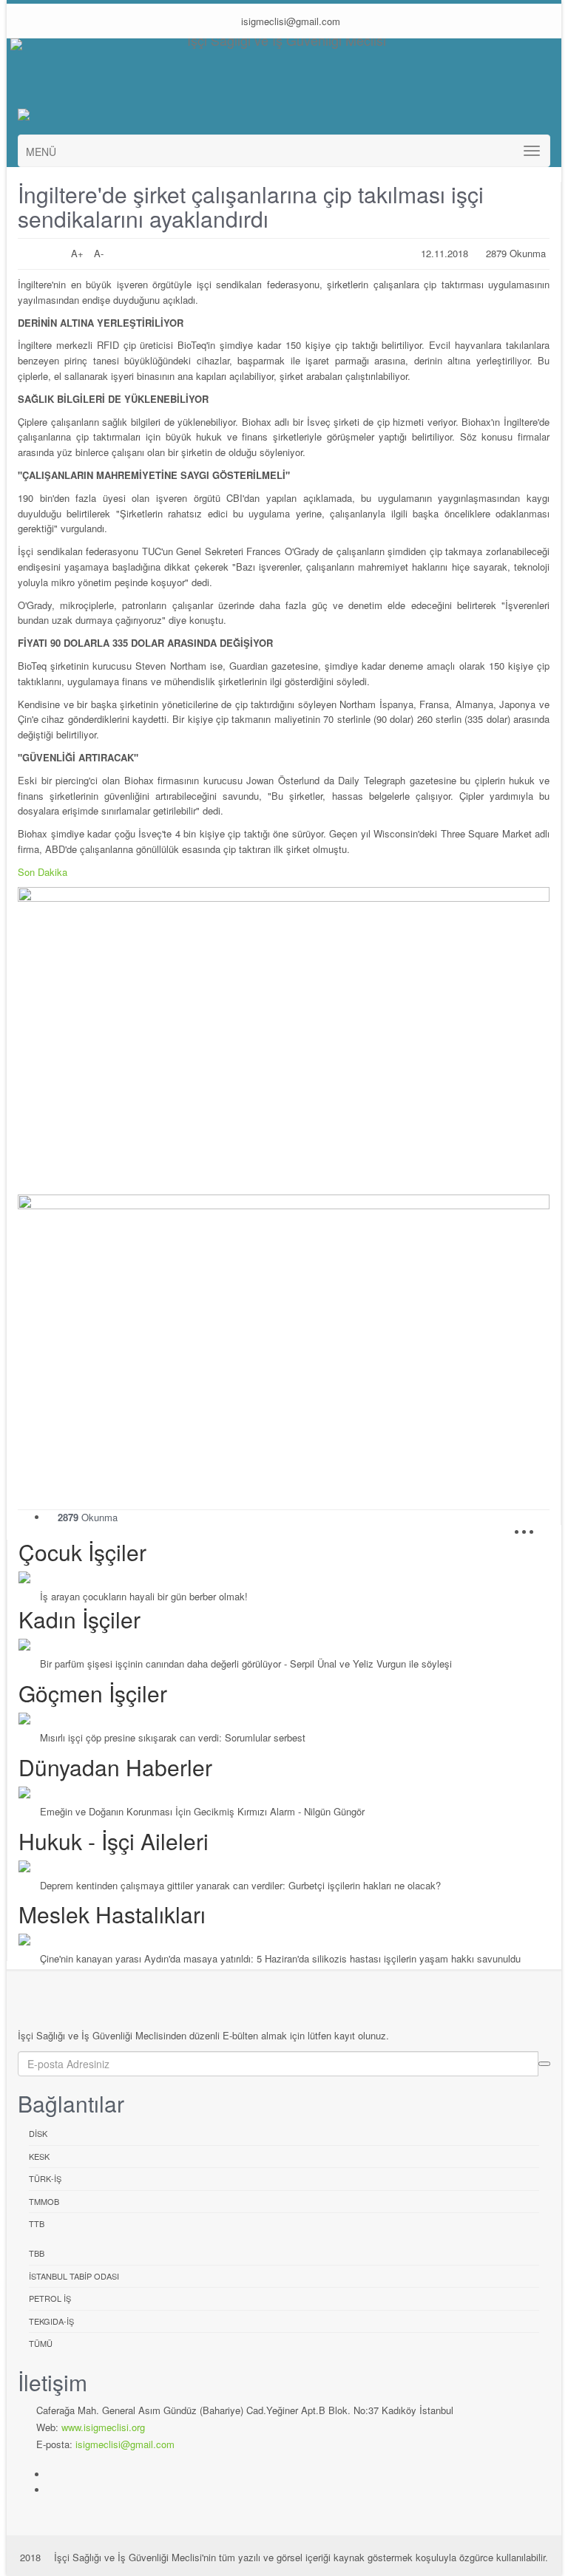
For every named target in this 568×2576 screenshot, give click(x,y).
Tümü (41, 2343)
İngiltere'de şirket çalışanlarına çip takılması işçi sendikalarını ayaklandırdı (251, 206)
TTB (37, 2223)
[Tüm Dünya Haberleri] (284, 1792)
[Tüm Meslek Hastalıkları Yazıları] (284, 1940)
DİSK (38, 2133)
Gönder (544, 2064)
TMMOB (44, 2201)
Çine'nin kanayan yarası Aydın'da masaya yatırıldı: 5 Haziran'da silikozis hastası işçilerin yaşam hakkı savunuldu (280, 1958)
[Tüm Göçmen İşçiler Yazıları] (284, 1719)
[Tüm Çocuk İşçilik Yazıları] (284, 1577)
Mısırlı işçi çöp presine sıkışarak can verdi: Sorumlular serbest (173, 1737)
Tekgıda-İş (51, 2321)
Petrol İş (50, 2298)
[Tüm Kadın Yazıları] (284, 1645)
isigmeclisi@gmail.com (289, 21)
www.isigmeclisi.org (103, 2427)
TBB (37, 2253)
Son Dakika (43, 872)
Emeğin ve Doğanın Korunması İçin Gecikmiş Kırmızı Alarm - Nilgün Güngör (202, 1811)
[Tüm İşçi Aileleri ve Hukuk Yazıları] (284, 1866)
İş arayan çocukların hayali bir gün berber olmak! (144, 1596)
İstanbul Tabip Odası (74, 2276)
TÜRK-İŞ (45, 2178)
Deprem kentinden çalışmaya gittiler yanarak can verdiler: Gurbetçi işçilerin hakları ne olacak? (240, 1885)
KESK (39, 2156)
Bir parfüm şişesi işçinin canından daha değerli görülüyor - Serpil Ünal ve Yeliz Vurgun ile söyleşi (246, 1663)
